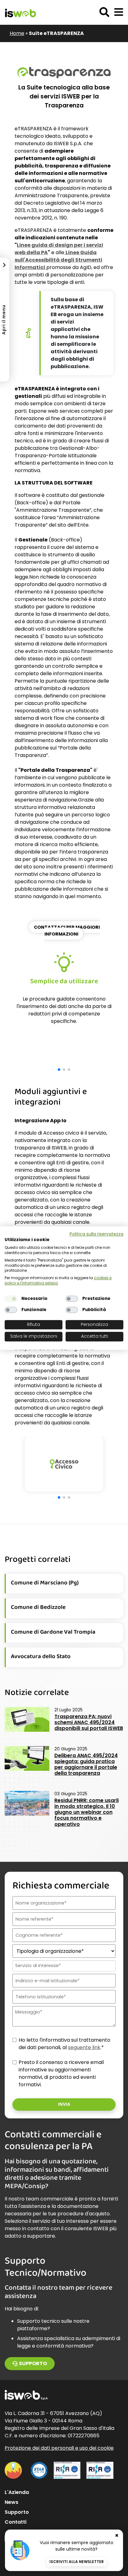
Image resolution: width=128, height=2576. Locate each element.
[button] (119, 12)
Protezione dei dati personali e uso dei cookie (59, 2448)
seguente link (84, 2047)
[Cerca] (104, 12)
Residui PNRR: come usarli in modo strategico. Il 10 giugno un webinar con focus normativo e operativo (87, 1812)
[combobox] (63, 1966)
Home (17, 33)
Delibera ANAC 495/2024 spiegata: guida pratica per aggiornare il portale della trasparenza (86, 1764)
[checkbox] (11, 1299)
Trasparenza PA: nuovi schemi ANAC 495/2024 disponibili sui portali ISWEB (89, 1722)
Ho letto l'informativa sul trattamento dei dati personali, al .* (64, 2044)
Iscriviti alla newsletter (77, 2562)
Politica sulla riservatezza (96, 1234)
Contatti (16, 2522)
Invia (64, 2104)
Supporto (33, 2363)
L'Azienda (17, 2492)
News (11, 2502)
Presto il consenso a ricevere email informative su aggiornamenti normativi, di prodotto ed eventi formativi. (61, 2073)
